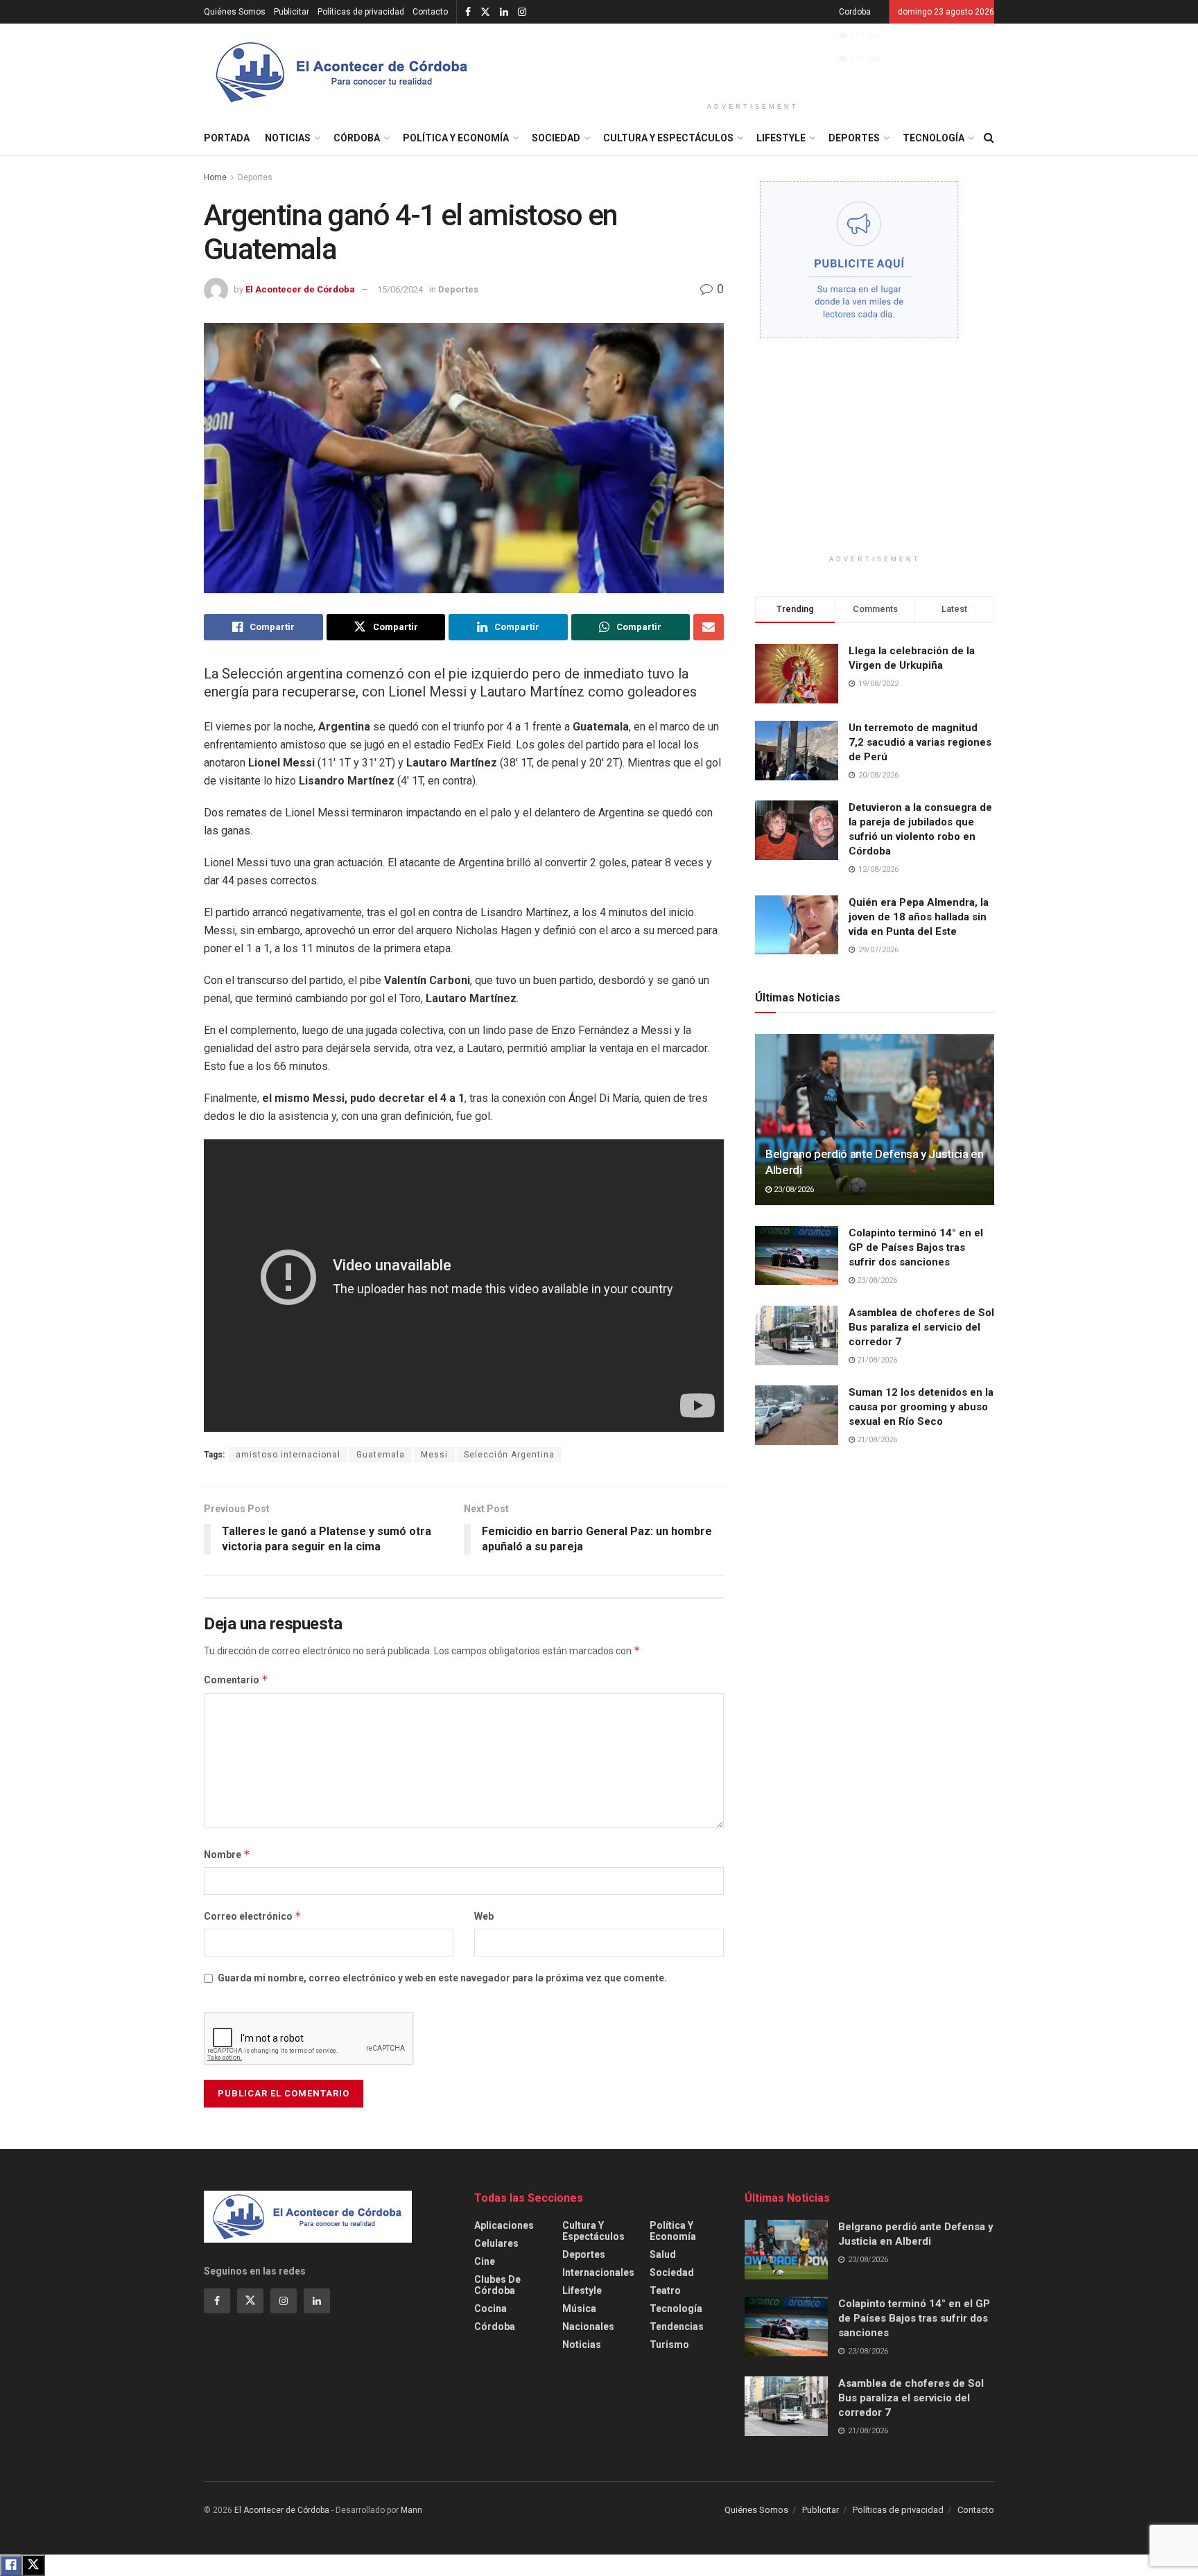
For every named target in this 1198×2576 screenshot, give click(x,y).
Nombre (227, 1854)
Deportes (854, 138)
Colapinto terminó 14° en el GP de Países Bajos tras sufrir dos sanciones (916, 1247)
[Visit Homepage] (342, 72)
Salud (663, 2254)
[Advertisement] (753, 60)
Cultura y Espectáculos (668, 138)
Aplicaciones (504, 2225)
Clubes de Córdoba (497, 2285)
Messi (434, 1455)
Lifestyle (781, 138)
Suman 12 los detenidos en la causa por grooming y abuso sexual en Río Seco (921, 1407)
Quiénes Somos (235, 12)
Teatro (665, 2290)
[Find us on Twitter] (485, 12)
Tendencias (677, 2327)
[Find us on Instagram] (522, 12)
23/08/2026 (793, 1190)
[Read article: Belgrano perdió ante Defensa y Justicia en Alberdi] (875, 1120)
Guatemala (381, 1455)
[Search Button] (989, 138)
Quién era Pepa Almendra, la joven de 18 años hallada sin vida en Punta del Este (919, 917)
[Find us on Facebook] (468, 12)
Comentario (236, 1680)
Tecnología (934, 138)
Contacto (430, 12)
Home (215, 177)
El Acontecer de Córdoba (300, 289)
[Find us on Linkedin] (317, 2301)
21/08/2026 (876, 1360)
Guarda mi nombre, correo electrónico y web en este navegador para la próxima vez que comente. (442, 1978)
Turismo (669, 2345)
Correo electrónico (253, 1916)
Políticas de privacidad (361, 12)
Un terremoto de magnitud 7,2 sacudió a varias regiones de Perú (920, 742)
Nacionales (588, 2327)
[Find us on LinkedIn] (504, 12)
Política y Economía (456, 138)
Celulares (496, 2243)
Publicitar (292, 12)
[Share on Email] (709, 627)
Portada (227, 138)
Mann (411, 2510)
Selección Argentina (509, 1455)
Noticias (288, 138)
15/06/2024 (400, 289)
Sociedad (556, 138)
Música (579, 2308)
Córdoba (357, 138)
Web (484, 1916)
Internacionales (598, 2272)
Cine (485, 2261)
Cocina (491, 2308)
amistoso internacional (288, 1455)
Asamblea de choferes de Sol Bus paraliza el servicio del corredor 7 (921, 1327)
